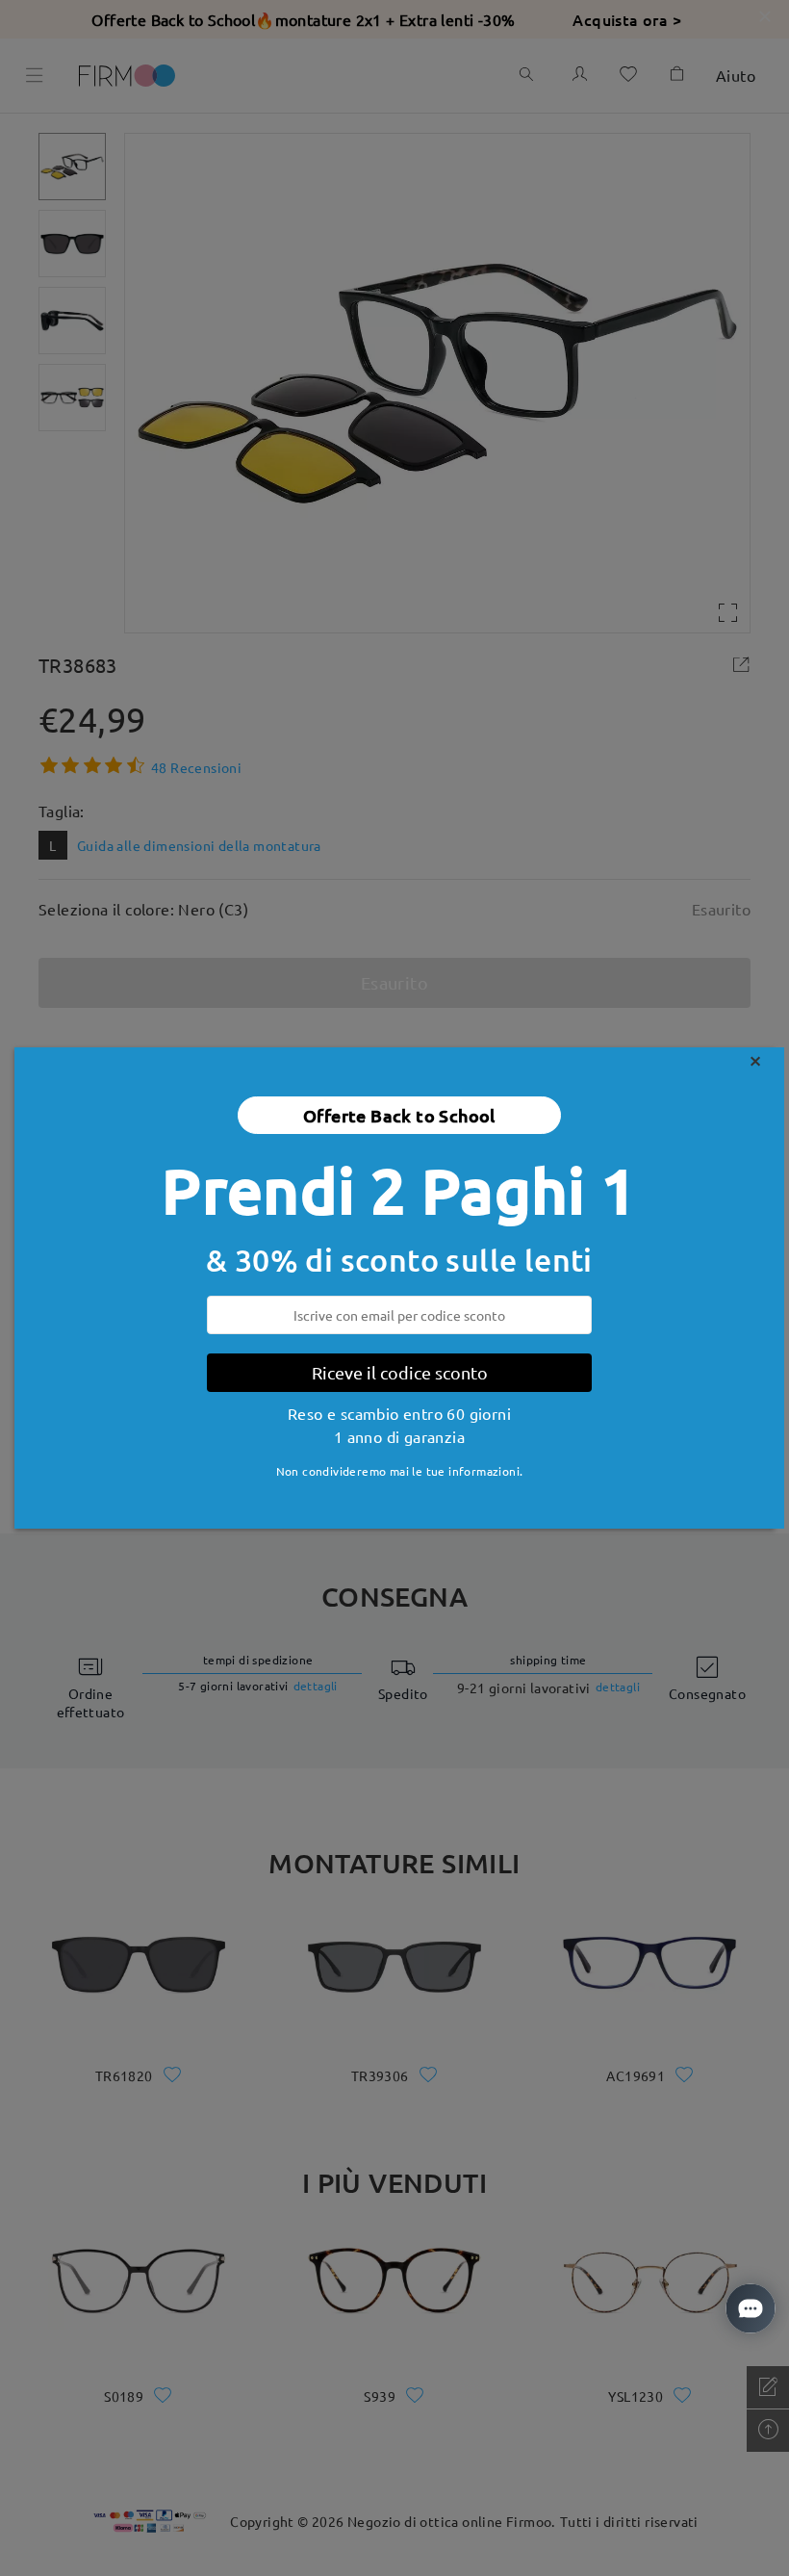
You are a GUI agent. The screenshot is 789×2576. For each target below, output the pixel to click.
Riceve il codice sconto (400, 1372)
